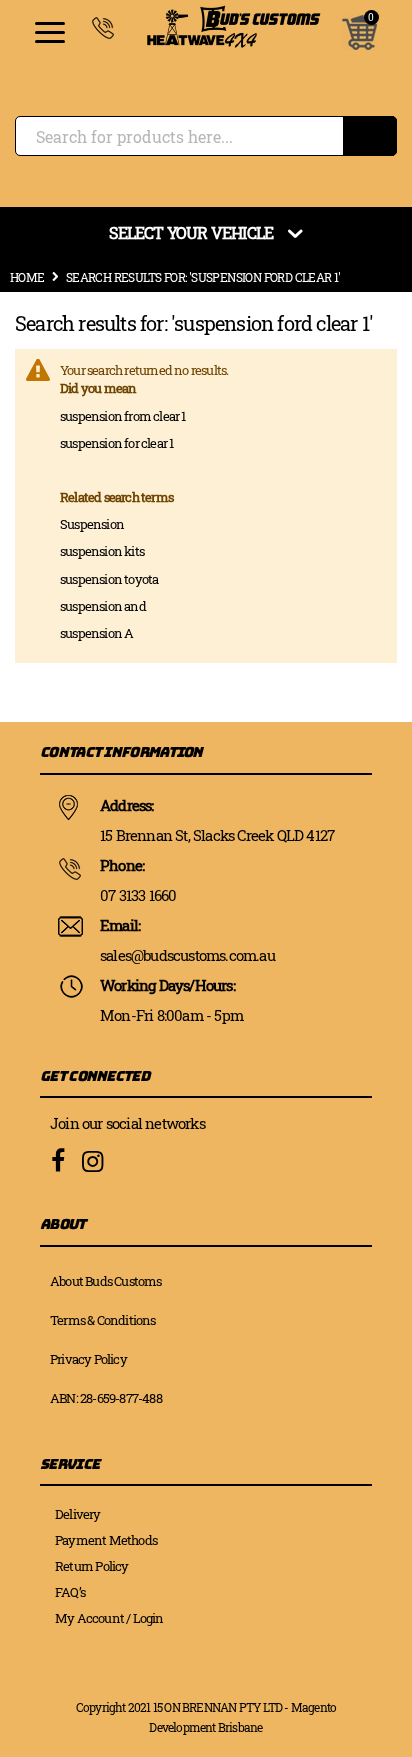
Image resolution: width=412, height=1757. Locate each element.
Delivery (78, 1514)
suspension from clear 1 (123, 416)
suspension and (103, 606)
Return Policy (92, 1566)
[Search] (370, 136)
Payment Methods (106, 1540)
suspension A (96, 633)
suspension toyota (109, 579)
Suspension (92, 524)
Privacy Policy (88, 1359)
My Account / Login (109, 1618)
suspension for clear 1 (116, 443)
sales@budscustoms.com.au (187, 955)
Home (27, 277)
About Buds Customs (106, 1281)
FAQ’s (70, 1592)
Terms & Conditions (103, 1320)
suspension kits (102, 551)
